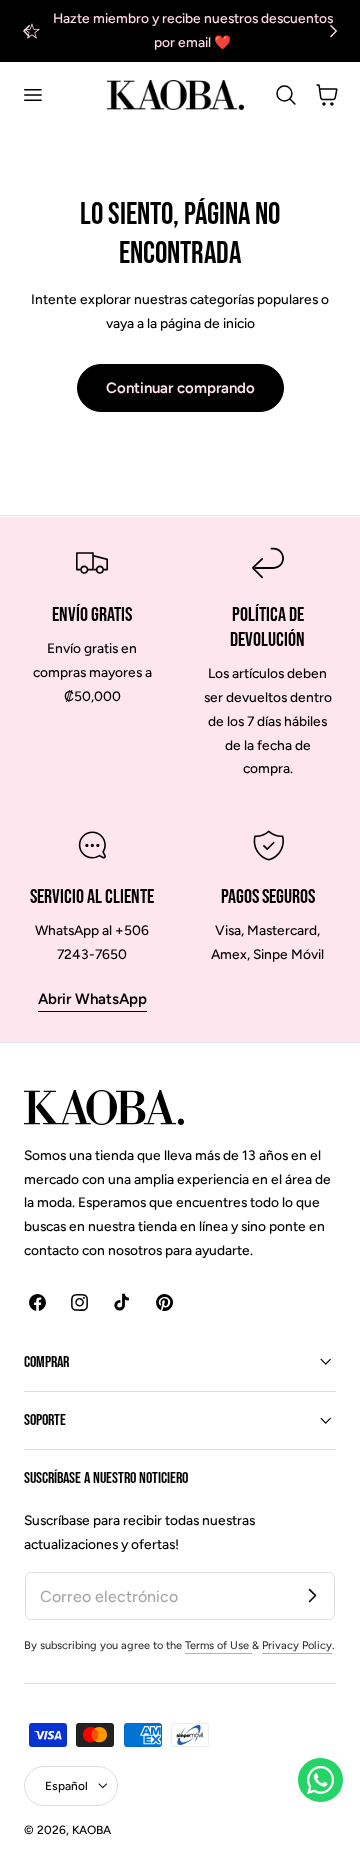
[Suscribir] (312, 1595)
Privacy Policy (297, 1645)
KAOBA (91, 1830)
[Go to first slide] (333, 30)
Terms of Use (218, 1645)
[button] (32, 95)
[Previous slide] (26, 30)
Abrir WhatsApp (92, 999)
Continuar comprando (180, 388)
